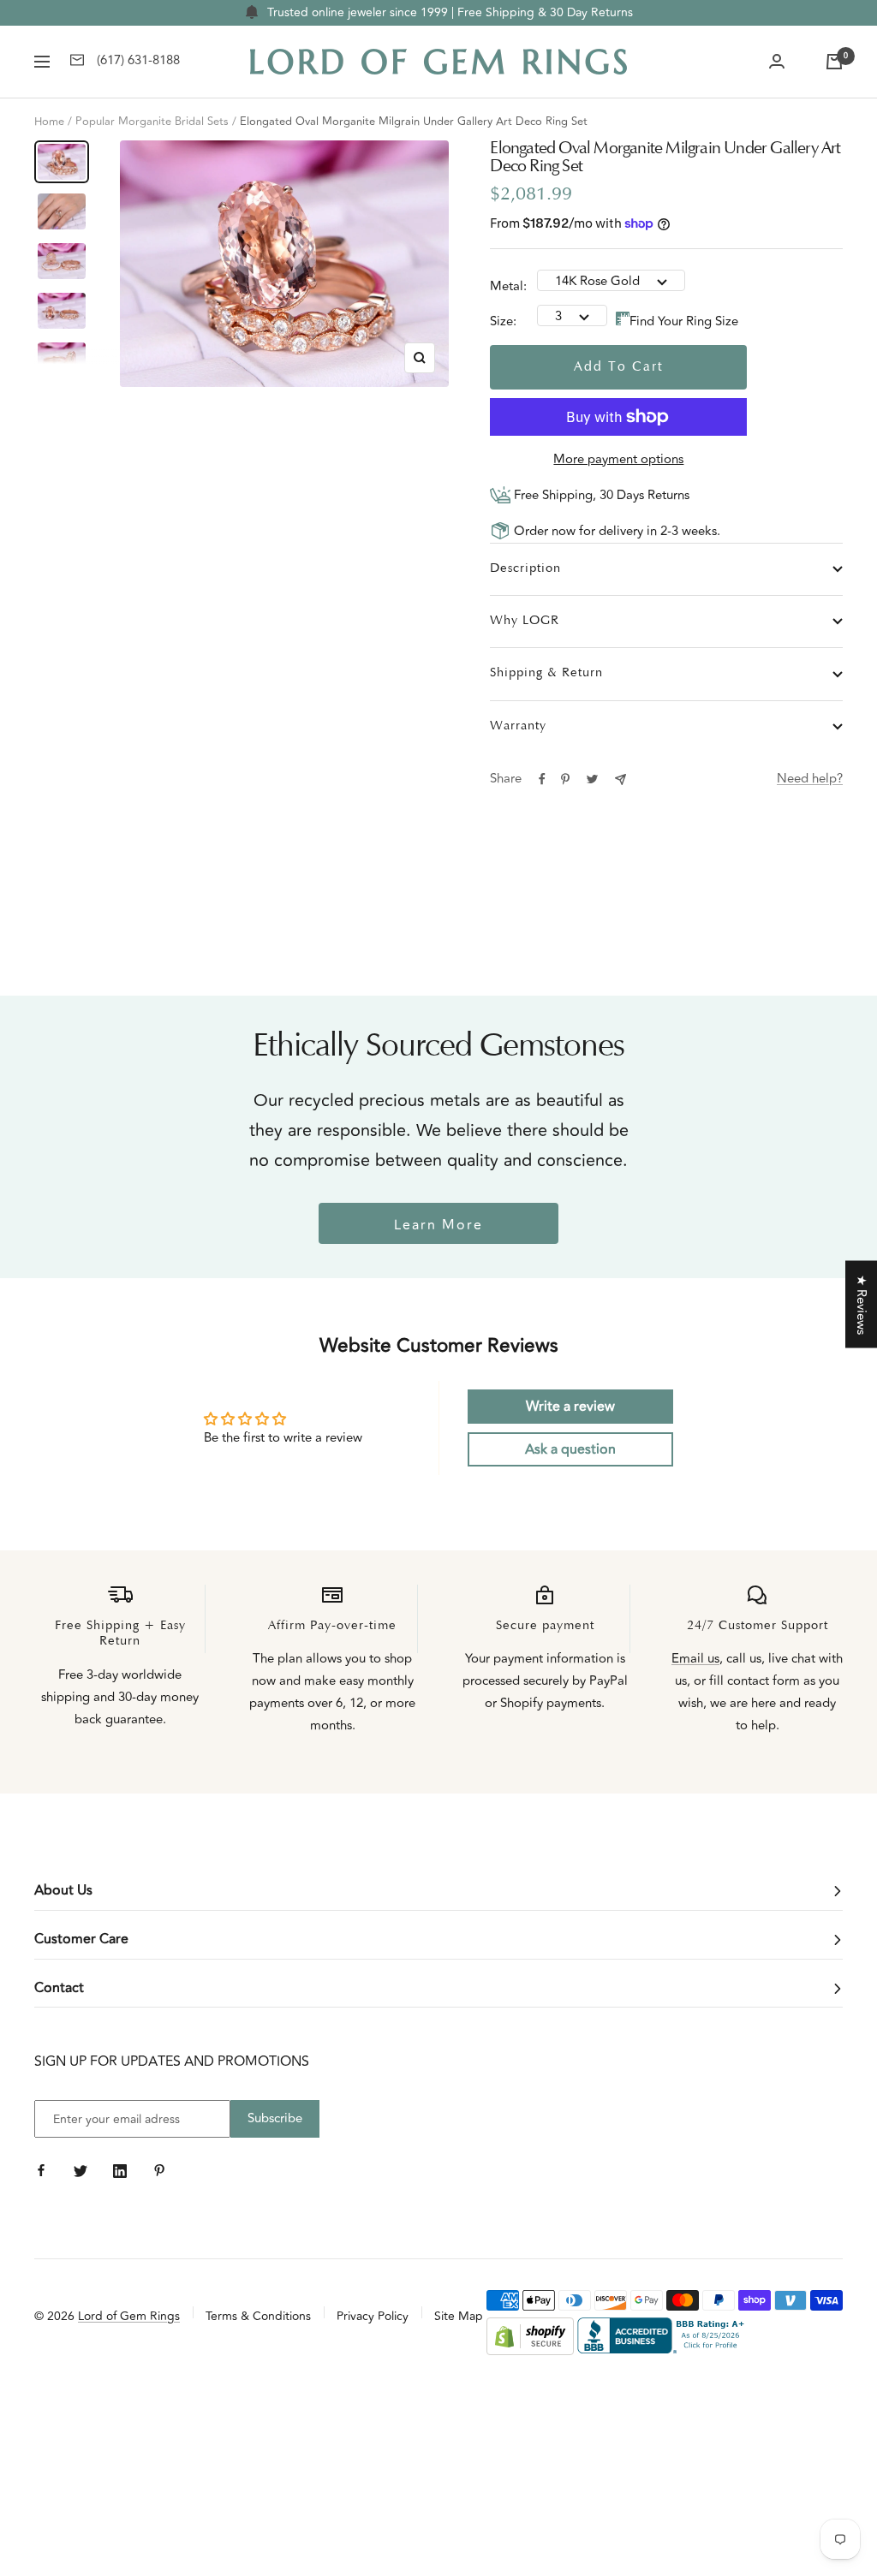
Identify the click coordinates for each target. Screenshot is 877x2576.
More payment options (618, 459)
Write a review (570, 1407)
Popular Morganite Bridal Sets (152, 122)
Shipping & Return (546, 673)
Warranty (518, 726)
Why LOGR (525, 621)
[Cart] (834, 62)
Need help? (810, 779)
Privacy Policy (373, 2316)
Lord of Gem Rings (129, 2316)
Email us (695, 1659)
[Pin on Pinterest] (565, 779)
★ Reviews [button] (861, 1304)
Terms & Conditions (258, 2316)
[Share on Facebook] (542, 779)
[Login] (777, 62)
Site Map (459, 2316)
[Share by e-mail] (620, 779)
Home (49, 122)
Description (525, 569)
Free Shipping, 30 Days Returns (600, 495)
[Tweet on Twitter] (592, 779)
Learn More (438, 1225)
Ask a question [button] (570, 1449)
